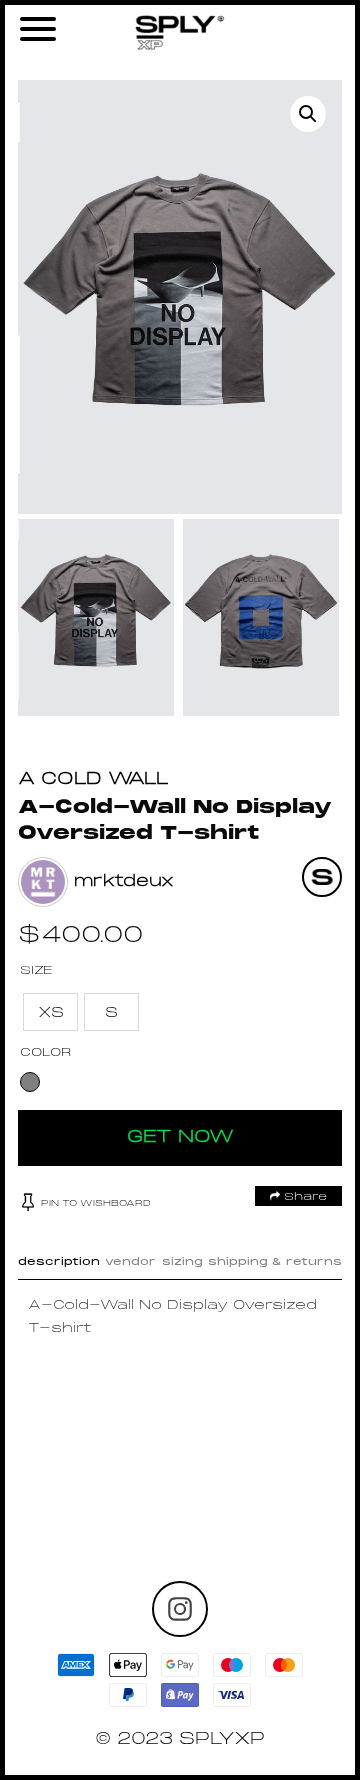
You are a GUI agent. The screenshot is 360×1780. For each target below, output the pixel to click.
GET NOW (180, 1137)
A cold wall (93, 779)
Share (303, 1197)
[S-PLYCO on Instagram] (180, 1609)
